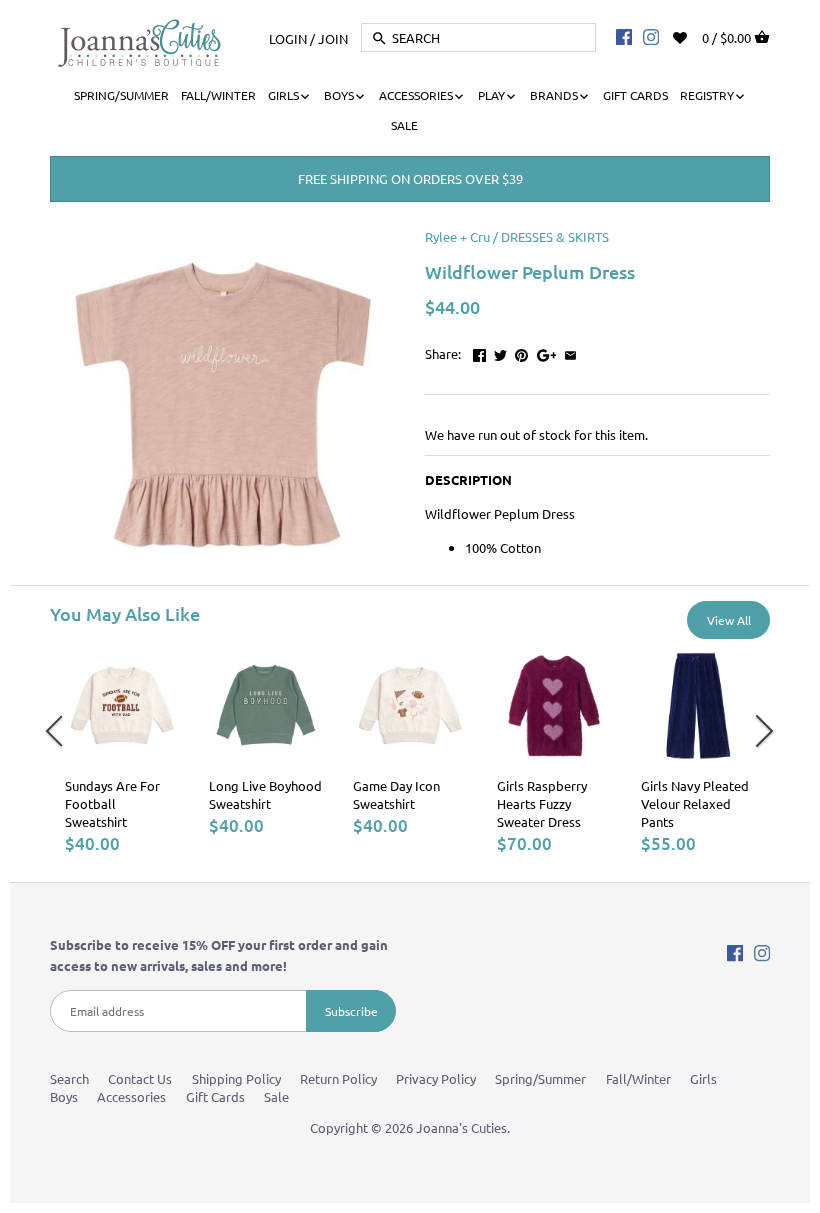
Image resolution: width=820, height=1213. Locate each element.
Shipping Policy (236, 1078)
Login (288, 37)
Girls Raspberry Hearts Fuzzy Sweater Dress (542, 803)
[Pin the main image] (521, 351)
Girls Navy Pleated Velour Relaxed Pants (695, 803)
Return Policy (338, 1078)
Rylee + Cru (457, 236)
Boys (64, 1096)
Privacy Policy (436, 1078)
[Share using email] (570, 351)
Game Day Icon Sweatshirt (396, 794)
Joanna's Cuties (461, 1127)
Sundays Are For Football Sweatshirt (112, 803)
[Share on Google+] (547, 351)
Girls (703, 1078)
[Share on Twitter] (500, 351)
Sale (276, 1096)
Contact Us (140, 1078)
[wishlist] (693, 35)
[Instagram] (651, 36)
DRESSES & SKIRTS (555, 236)
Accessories (131, 1096)
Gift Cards (215, 1096)
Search (69, 1078)
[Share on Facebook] (479, 351)
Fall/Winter (638, 1078)
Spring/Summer (540, 1078)
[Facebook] (624, 36)
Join (333, 37)
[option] (122, 751)
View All (729, 620)
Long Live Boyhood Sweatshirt (265, 794)
